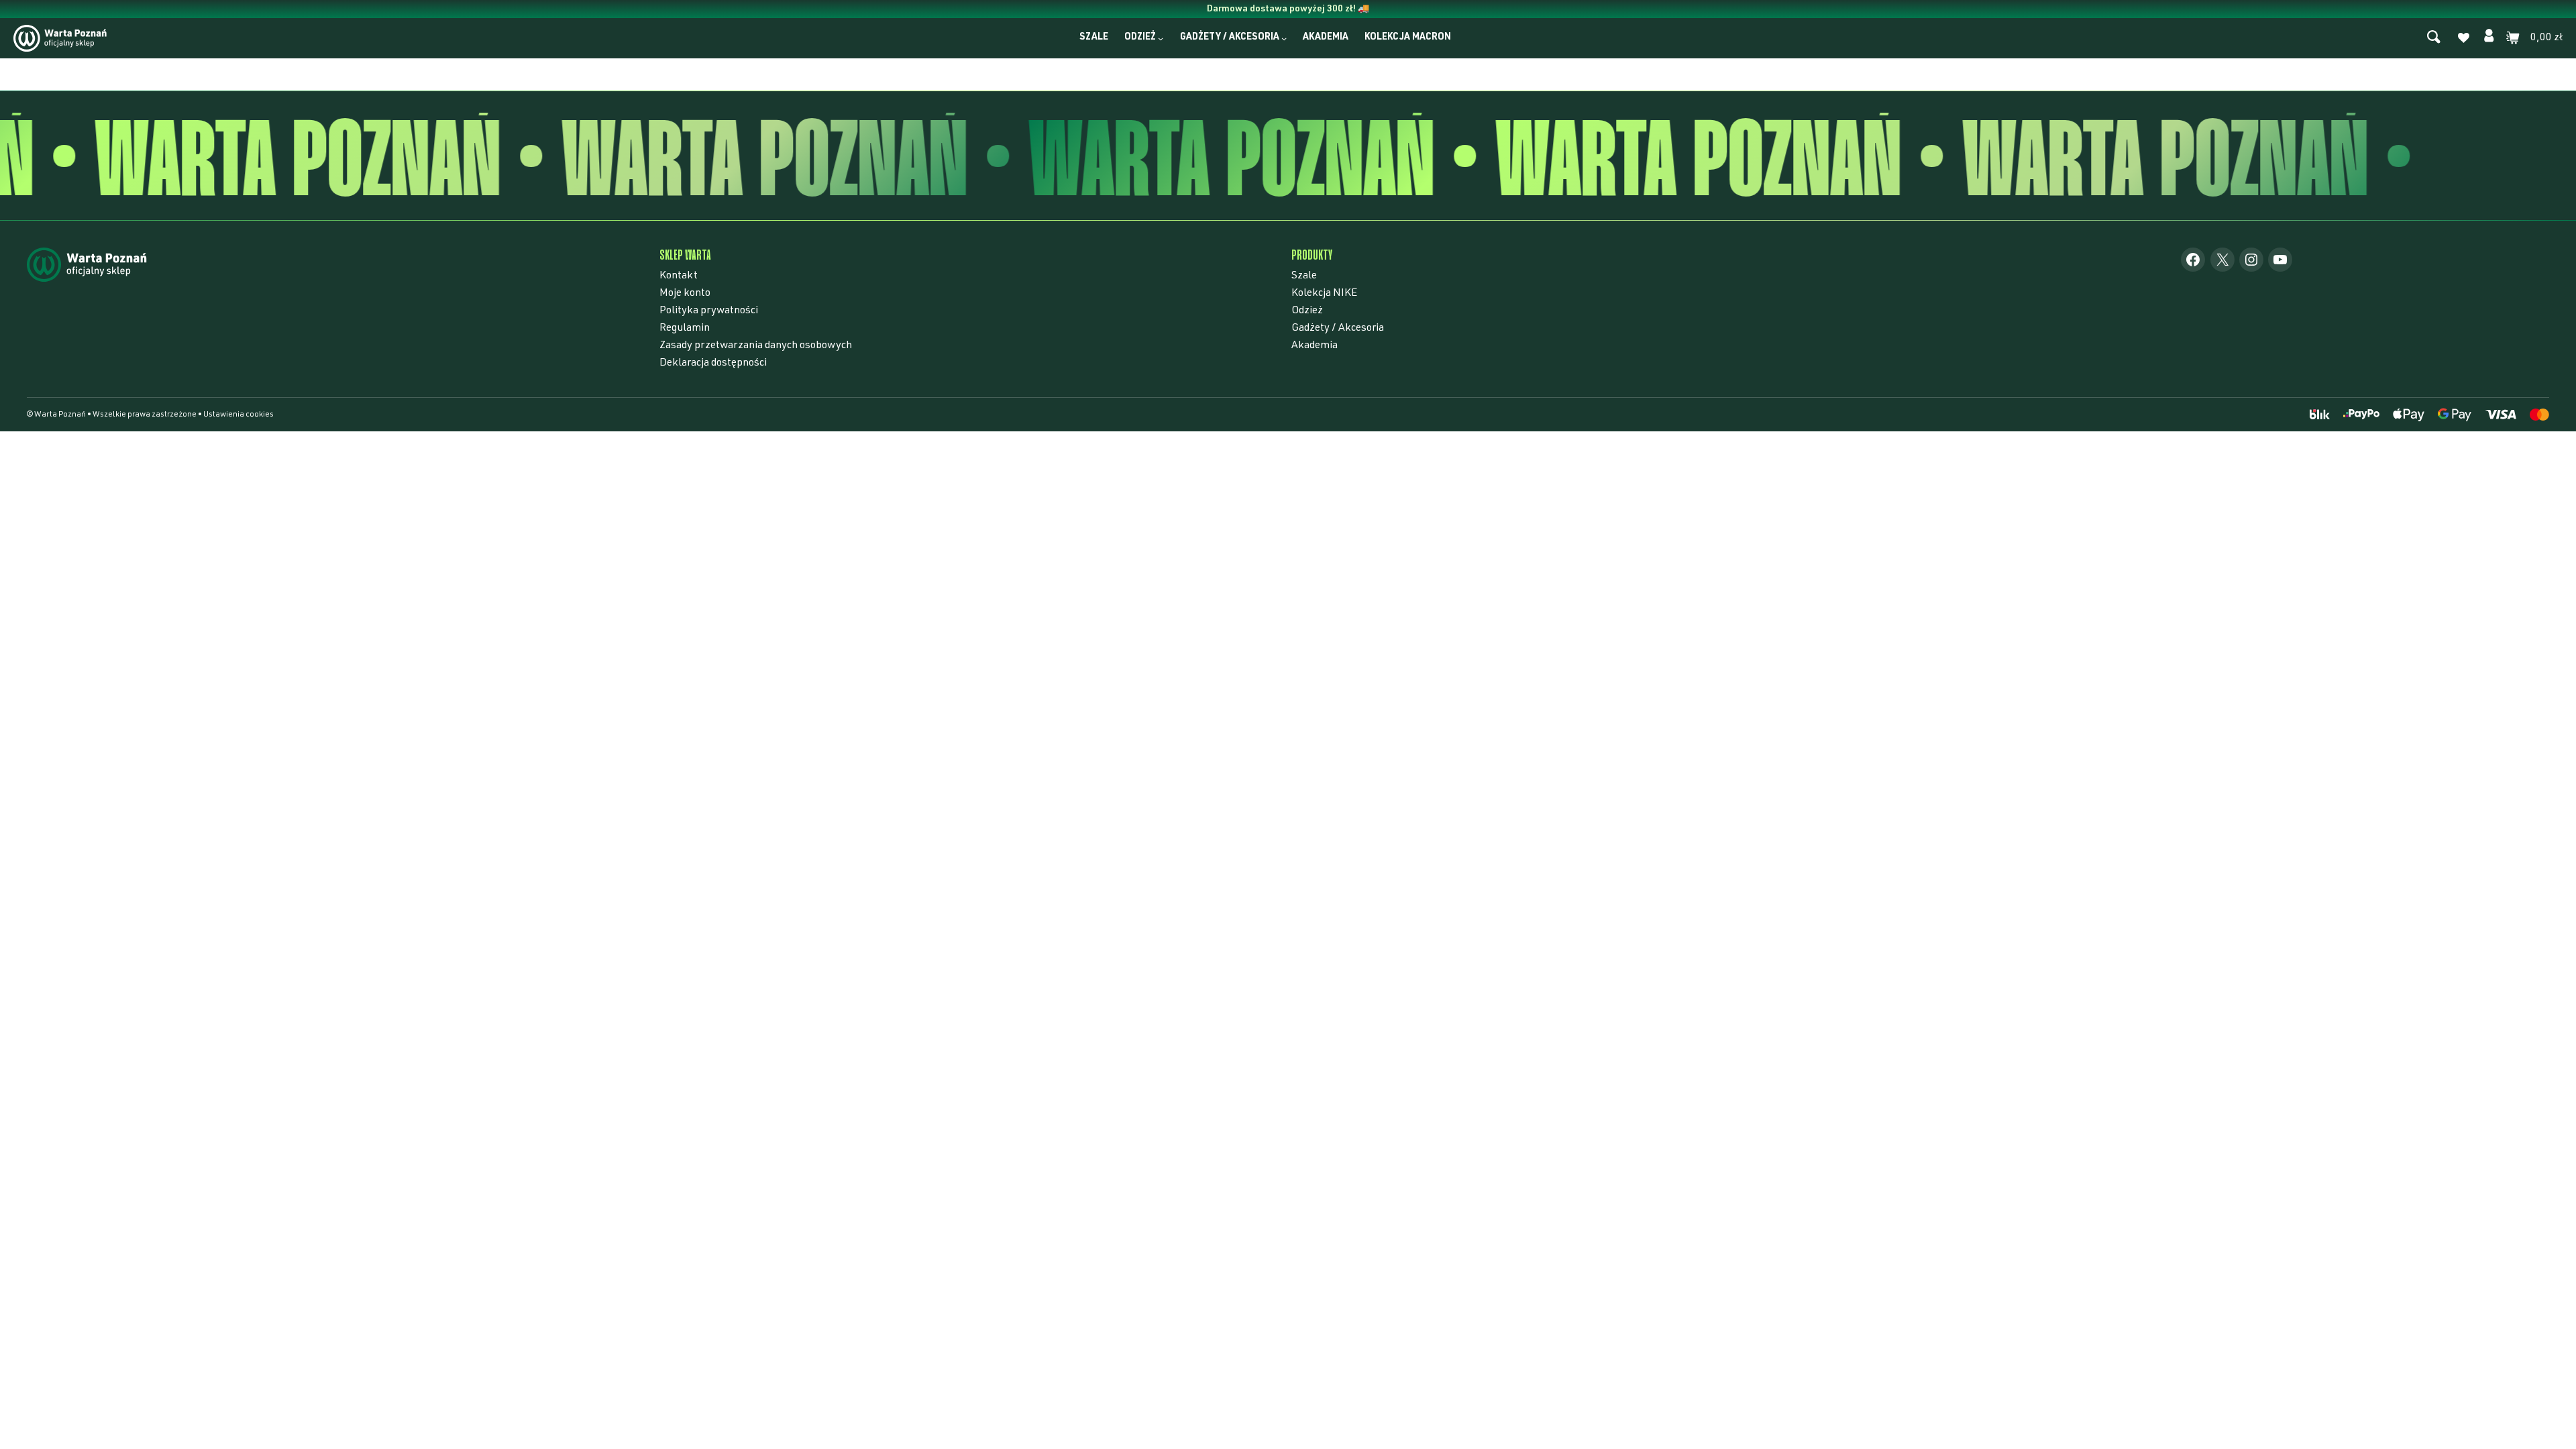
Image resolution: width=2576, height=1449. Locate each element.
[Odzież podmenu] (1161, 38)
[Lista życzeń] (2463, 40)
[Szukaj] (2434, 38)
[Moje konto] (2489, 38)
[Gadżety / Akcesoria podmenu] (1284, 38)
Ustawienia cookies (238, 415)
